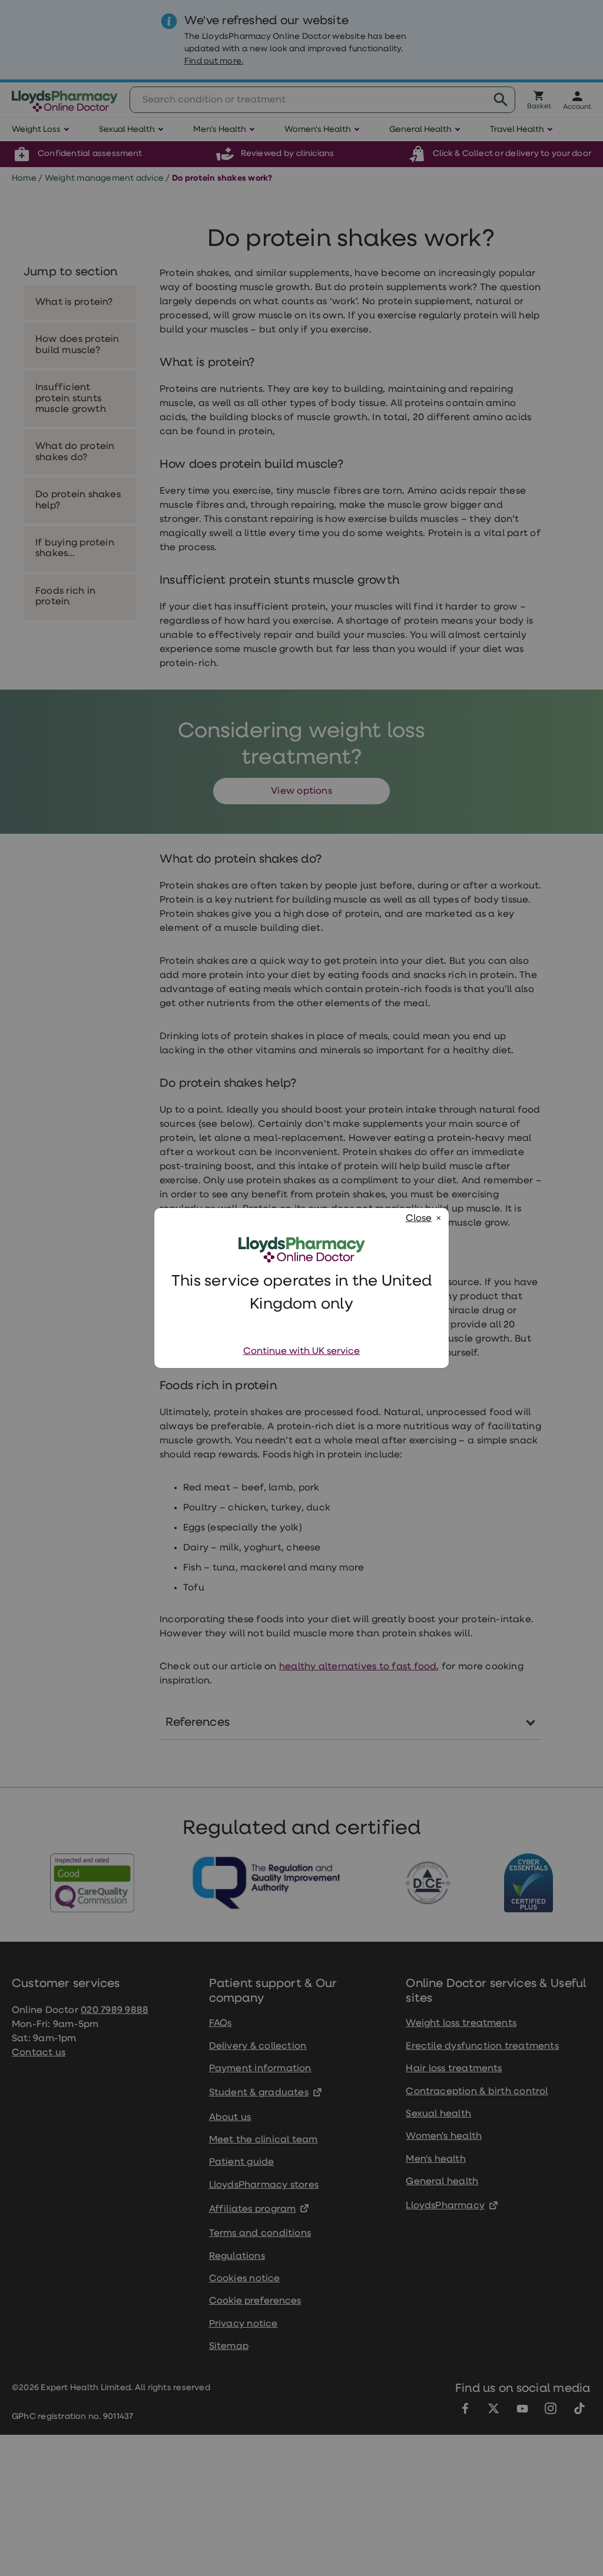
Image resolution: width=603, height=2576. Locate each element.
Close (419, 1219)
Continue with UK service (301, 1352)
